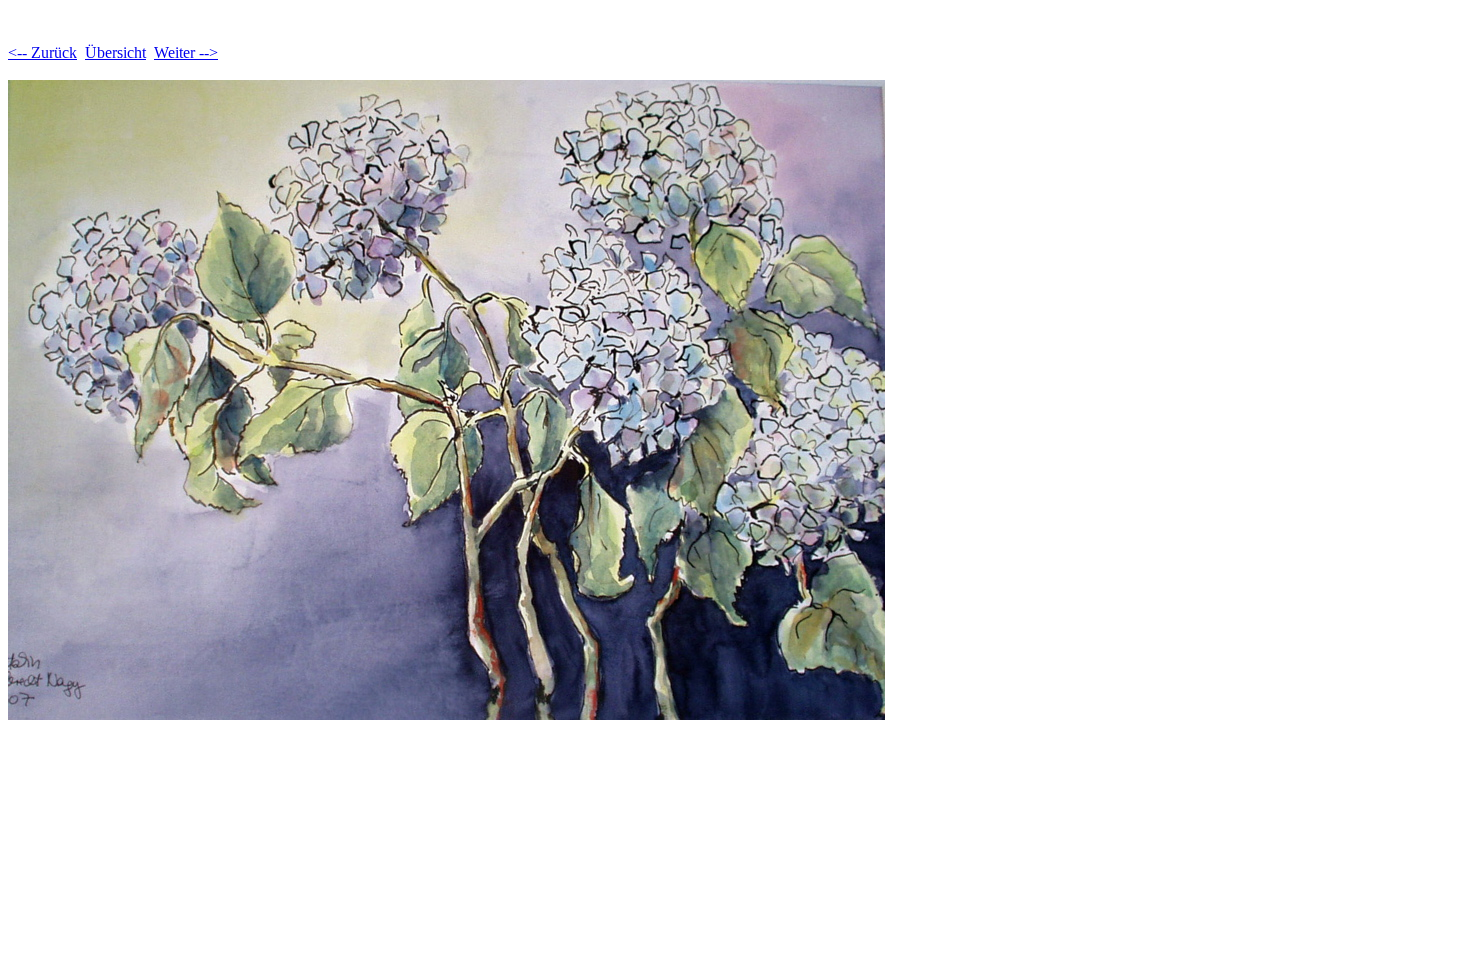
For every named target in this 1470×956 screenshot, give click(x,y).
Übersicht (115, 52)
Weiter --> (186, 52)
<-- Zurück (42, 52)
